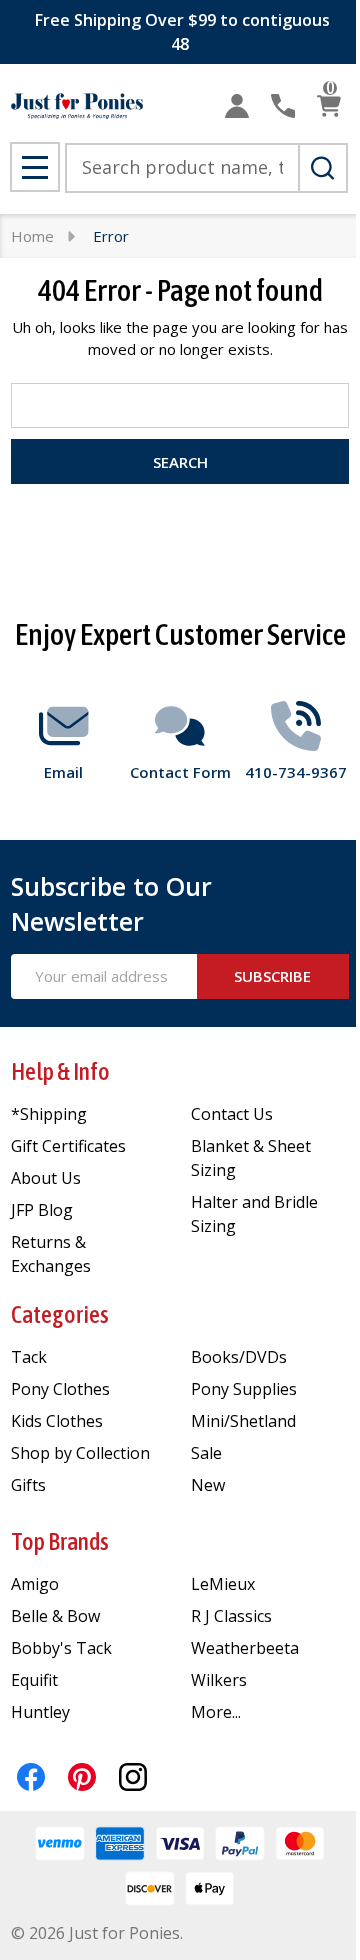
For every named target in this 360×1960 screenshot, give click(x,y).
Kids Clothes (57, 1421)
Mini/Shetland (243, 1421)
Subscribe (272, 976)
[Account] (237, 106)
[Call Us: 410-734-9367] (283, 106)
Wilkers (219, 1680)
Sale (206, 1453)
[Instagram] (133, 1777)
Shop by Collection (80, 1453)
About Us (46, 1178)
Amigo (35, 1584)
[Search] (323, 168)
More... (216, 1712)
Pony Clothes (60, 1389)
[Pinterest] (82, 1777)
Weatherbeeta (245, 1648)
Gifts (28, 1485)
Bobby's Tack (61, 1648)
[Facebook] (31, 1777)
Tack (29, 1357)
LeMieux (223, 1584)
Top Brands (60, 1541)
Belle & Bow (55, 1616)
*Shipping (49, 1114)
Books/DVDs (239, 1357)
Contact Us (232, 1114)
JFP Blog (42, 1210)
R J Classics (231, 1616)
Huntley (40, 1712)
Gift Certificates (68, 1146)
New (208, 1485)
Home (32, 236)
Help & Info (60, 1071)
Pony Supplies (244, 1389)
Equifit (34, 1680)
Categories (60, 1314)
